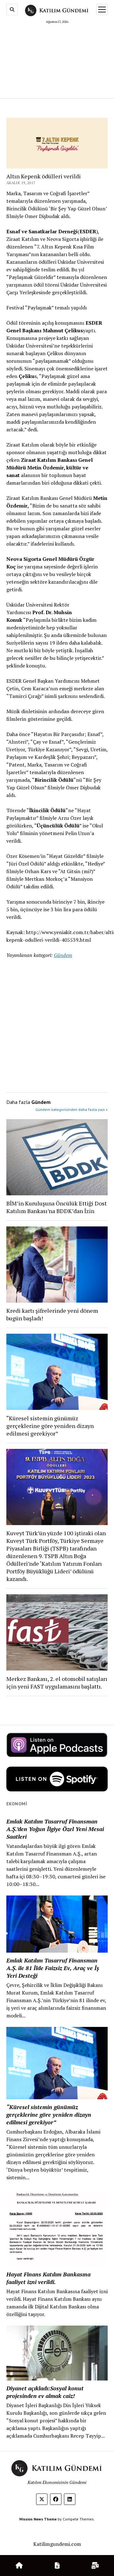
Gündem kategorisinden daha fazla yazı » (72, 1109)
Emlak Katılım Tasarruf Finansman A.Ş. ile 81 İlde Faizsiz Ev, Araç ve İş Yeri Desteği (53, 1968)
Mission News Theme (38, 2519)
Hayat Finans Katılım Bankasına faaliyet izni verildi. (48, 2278)
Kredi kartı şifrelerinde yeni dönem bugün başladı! (52, 1314)
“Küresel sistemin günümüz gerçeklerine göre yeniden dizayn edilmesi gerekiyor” (50, 1426)
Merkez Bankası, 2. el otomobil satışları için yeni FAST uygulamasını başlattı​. (57, 1683)
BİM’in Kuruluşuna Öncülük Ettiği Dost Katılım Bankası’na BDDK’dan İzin (57, 1207)
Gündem (63, 955)
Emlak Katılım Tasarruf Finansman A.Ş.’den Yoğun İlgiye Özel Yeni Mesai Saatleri (55, 1829)
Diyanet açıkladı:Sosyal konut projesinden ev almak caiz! (45, 2392)
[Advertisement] (57, 60)
